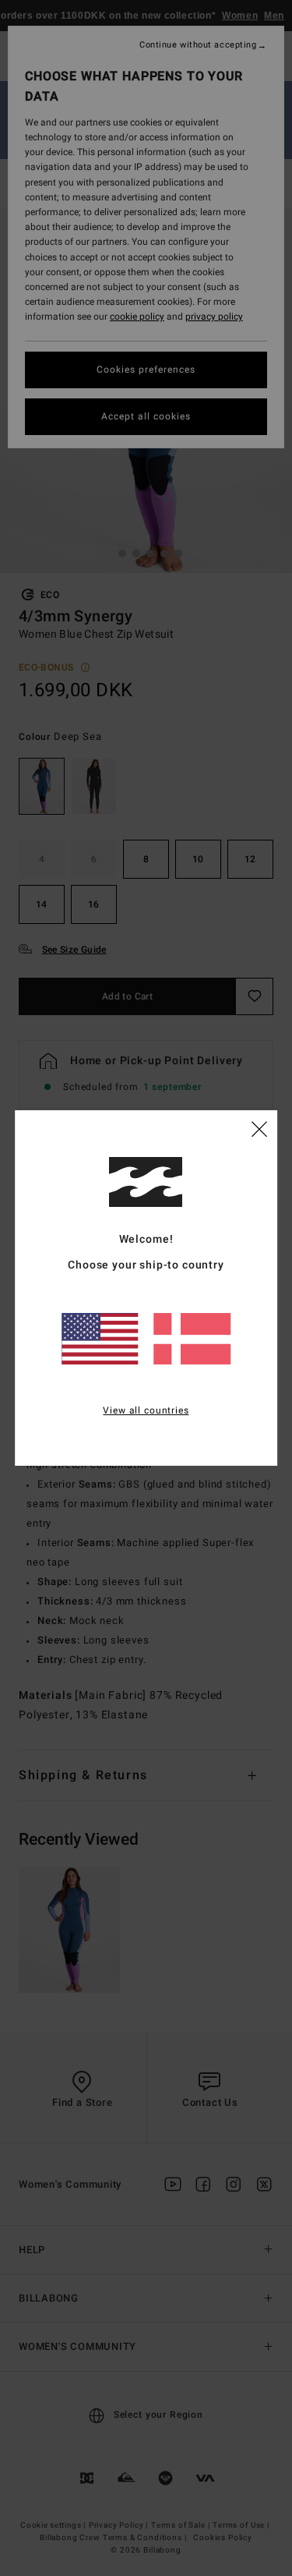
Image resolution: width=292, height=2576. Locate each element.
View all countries (146, 1410)
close (259, 1128)
